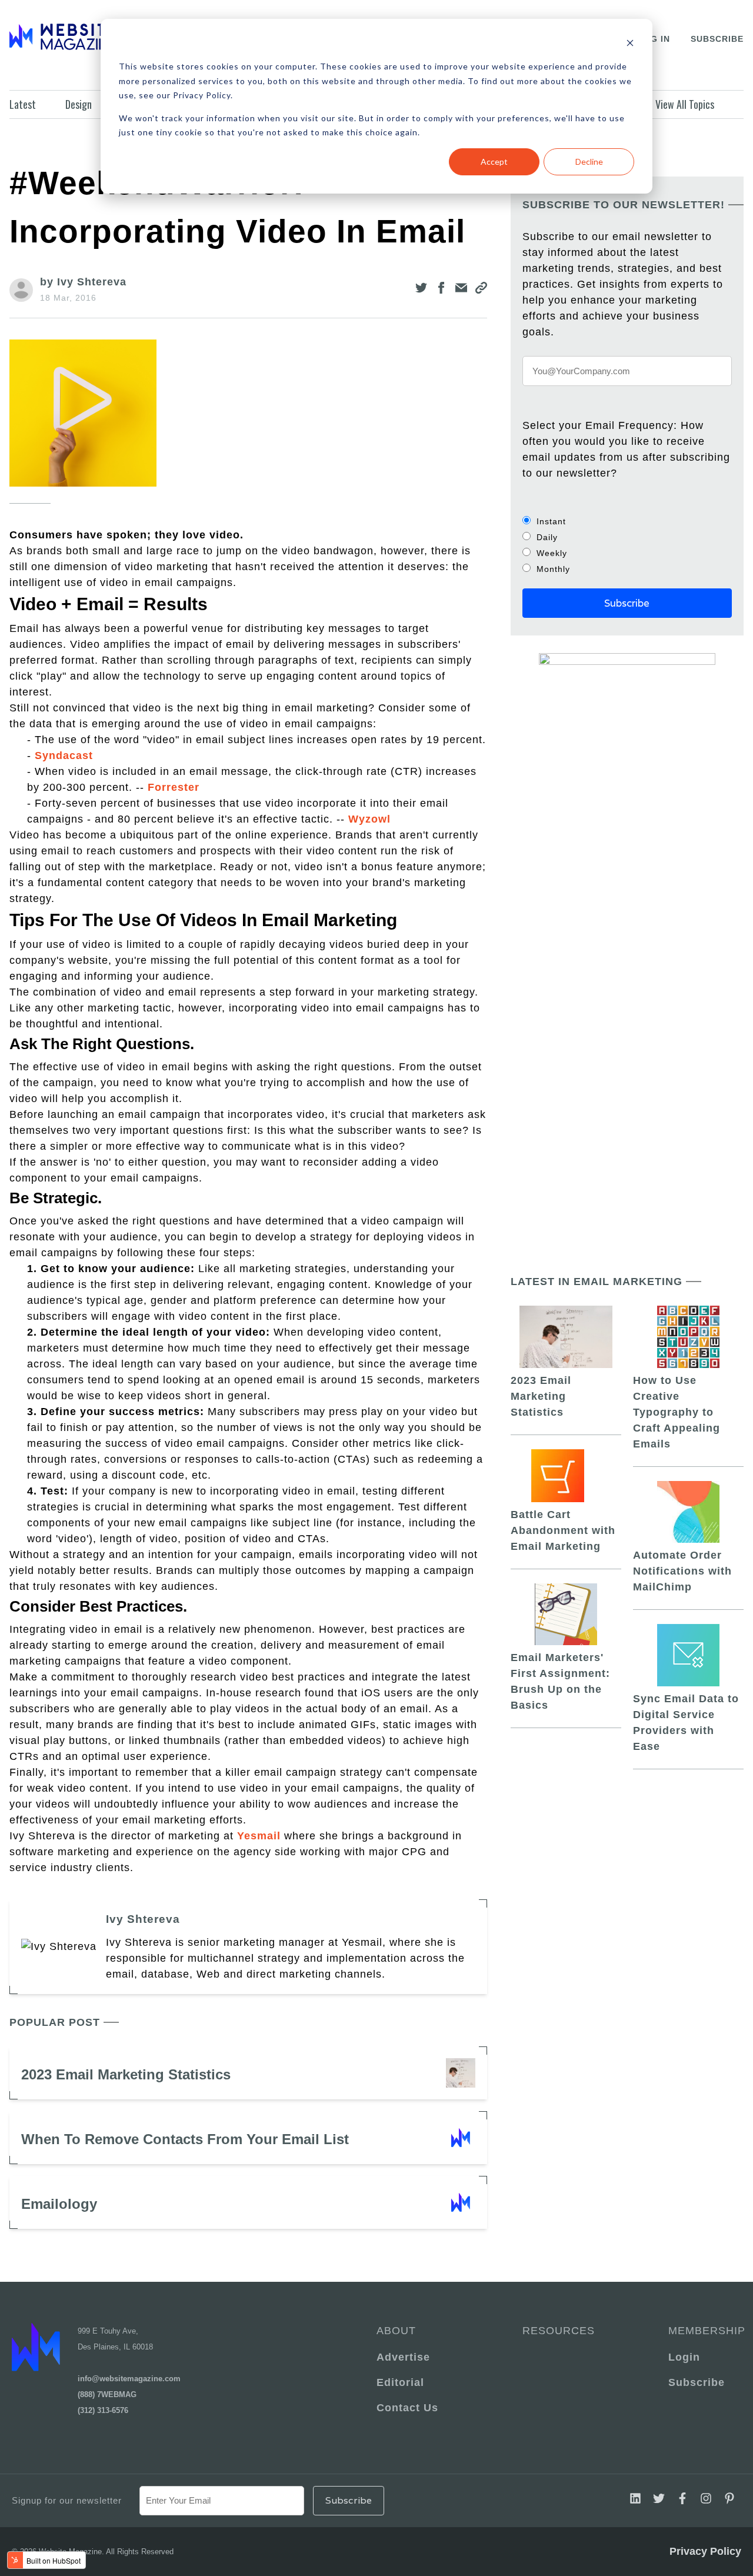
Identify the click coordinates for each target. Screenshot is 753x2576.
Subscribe (717, 39)
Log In (654, 39)
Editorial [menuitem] (400, 2382)
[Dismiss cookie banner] (630, 44)
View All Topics (685, 104)
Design (79, 104)
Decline (589, 162)
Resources (559, 2331)
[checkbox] (627, 545)
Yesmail (259, 1836)
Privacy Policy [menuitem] (705, 2551)
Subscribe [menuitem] (697, 2382)
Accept (494, 162)
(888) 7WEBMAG (107, 2394)
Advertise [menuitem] (403, 2357)
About (396, 2331)
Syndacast (64, 756)
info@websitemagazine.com (129, 2379)
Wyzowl (369, 819)
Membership (705, 2331)
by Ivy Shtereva (83, 282)
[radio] (627, 521)
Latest (23, 104)
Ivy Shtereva (143, 1919)
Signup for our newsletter (67, 2500)
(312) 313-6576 (103, 2410)
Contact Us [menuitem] (407, 2408)
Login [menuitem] (684, 2357)
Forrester (174, 787)
